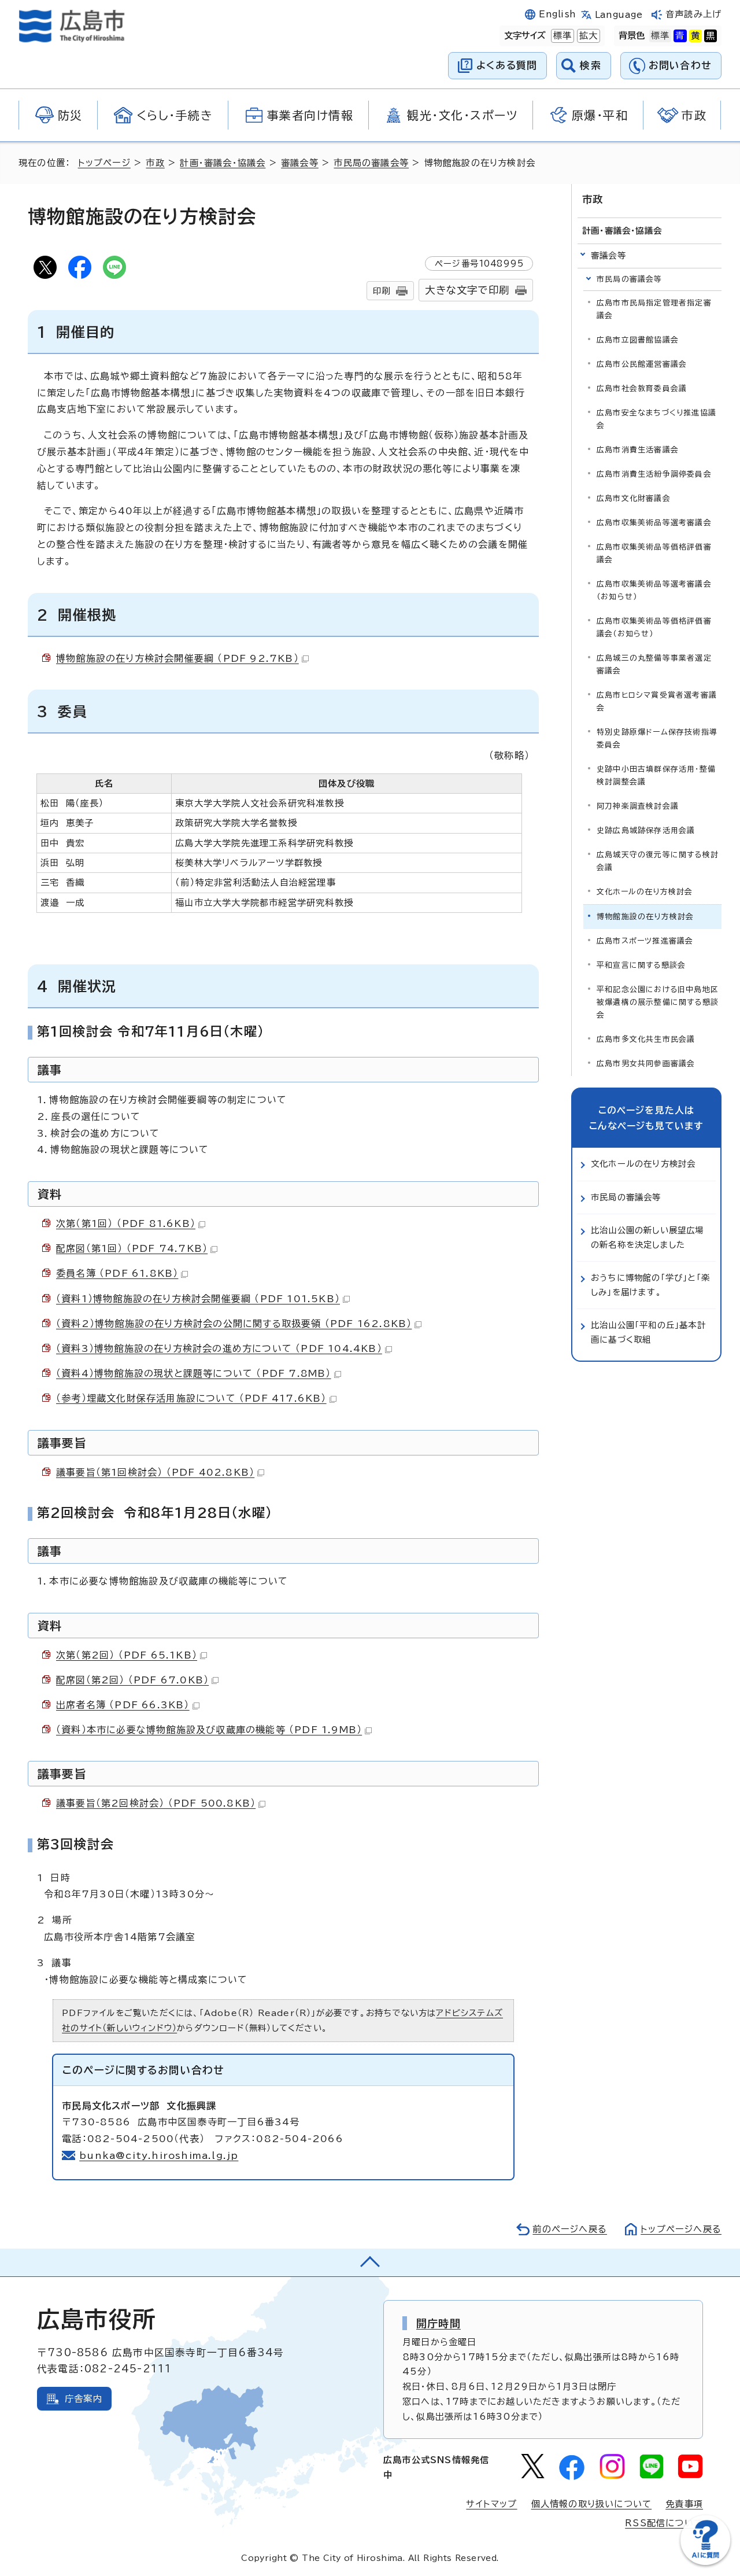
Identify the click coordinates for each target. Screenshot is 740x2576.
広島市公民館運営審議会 (642, 364)
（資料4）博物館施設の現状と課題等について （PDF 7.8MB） (194, 1373)
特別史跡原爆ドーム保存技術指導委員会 (657, 738)
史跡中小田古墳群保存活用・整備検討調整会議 (656, 775)
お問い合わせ (680, 65)
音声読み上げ (693, 14)
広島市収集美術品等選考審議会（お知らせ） (654, 590)
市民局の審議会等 (371, 163)
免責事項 (684, 2504)
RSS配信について (664, 2523)
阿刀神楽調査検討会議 (638, 806)
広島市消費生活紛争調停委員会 (654, 474)
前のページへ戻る (570, 2229)
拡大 (587, 36)
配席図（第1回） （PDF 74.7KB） (132, 1248)
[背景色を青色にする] (680, 36)
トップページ (104, 163)
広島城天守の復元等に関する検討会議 (658, 861)
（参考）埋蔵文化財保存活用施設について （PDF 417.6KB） (191, 1398)
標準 (561, 36)
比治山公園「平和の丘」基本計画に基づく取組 (648, 1332)
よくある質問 (507, 65)
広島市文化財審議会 (634, 498)
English (557, 14)
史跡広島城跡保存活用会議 (646, 830)
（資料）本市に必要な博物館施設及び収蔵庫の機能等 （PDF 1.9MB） (209, 1730)
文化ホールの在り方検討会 (645, 892)
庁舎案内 (84, 2399)
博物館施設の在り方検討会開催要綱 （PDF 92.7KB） (177, 658)
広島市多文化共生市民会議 (646, 1039)
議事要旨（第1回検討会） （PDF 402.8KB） (155, 1472)
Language (619, 15)
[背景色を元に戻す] (660, 36)
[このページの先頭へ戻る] (370, 2262)
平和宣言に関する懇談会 (641, 965)
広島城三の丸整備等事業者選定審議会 (654, 664)
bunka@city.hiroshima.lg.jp (159, 2155)
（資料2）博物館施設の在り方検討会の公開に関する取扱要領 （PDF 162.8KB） (234, 1324)
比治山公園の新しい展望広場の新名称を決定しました (647, 1237)
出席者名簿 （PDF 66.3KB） (123, 1705)
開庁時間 (439, 2323)
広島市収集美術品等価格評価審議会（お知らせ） (654, 627)
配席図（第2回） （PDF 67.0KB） (132, 1680)
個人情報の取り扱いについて (592, 2504)
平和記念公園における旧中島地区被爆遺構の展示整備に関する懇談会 (658, 1002)
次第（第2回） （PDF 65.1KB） (127, 1655)
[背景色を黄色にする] (695, 36)
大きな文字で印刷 (467, 290)
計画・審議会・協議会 (223, 163)
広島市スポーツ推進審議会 (645, 941)
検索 (591, 65)
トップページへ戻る (681, 2229)
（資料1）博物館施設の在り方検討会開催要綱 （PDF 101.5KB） (198, 1299)
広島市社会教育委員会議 (642, 388)
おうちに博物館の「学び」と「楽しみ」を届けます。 (650, 1285)
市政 (155, 163)
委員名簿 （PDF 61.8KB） (117, 1273)
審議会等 (300, 163)
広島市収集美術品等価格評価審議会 (654, 553)
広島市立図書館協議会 (638, 340)
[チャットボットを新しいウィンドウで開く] (705, 2562)
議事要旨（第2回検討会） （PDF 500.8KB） (156, 1803)
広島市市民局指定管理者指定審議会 (654, 309)
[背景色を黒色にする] (711, 36)
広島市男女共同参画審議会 (646, 1064)
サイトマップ (491, 2504)
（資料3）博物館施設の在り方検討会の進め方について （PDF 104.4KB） (219, 1348)
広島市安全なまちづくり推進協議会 (656, 419)
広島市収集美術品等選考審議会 (654, 523)
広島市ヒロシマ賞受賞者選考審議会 (657, 701)
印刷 (382, 291)
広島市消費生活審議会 (638, 450)
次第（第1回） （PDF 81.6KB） (126, 1223)
